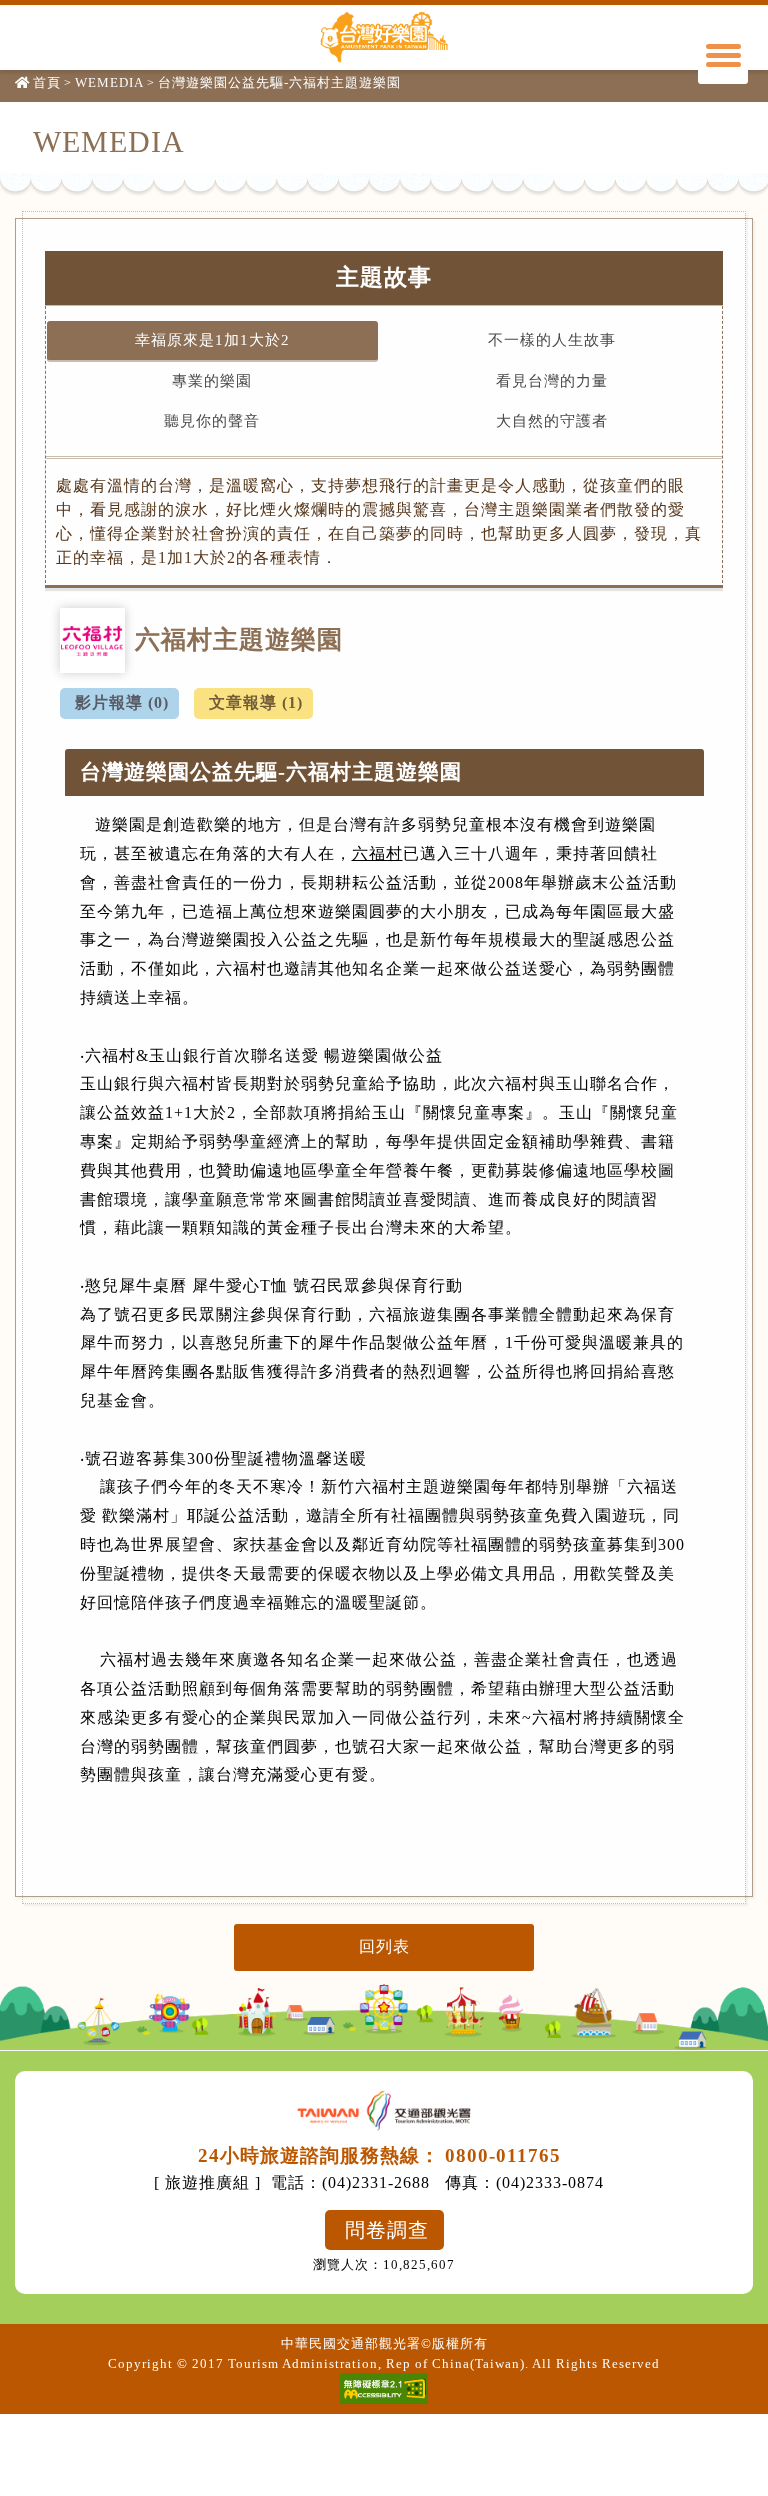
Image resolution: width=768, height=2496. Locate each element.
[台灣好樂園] (384, 37)
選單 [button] (723, 59)
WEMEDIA (109, 82)
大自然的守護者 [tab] (552, 421)
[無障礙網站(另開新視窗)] (384, 2388)
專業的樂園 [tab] (212, 381)
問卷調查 (387, 2230)
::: (22, 136)
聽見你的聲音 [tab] (212, 421)
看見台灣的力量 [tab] (552, 381)
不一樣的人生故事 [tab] (552, 340)
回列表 (384, 1946)
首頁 (47, 82)
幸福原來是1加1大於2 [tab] (212, 340)
